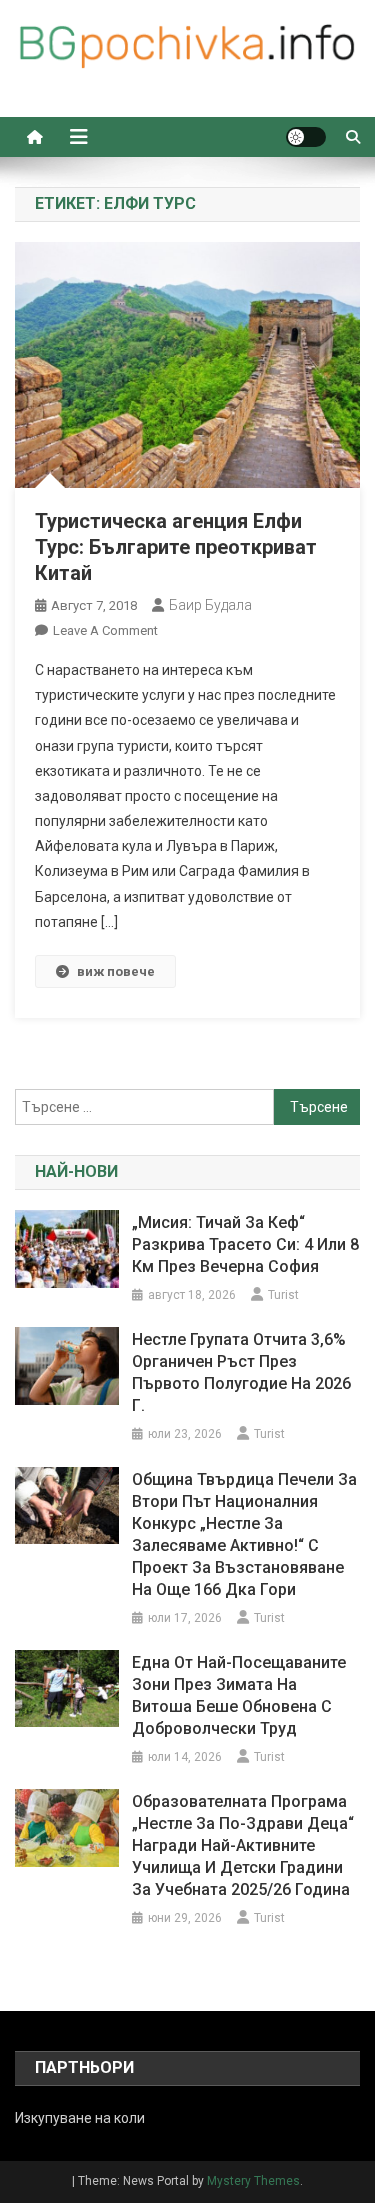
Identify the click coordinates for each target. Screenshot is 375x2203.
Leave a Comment (105, 630)
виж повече (116, 971)
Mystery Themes (253, 2181)
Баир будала (210, 605)
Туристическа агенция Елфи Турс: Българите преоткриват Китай (176, 547)
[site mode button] (306, 137)
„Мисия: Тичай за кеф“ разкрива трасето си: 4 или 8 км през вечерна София (245, 1244)
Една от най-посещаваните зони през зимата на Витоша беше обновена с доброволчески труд (239, 1695)
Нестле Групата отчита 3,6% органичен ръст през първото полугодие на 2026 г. (241, 1372)
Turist (283, 1295)
